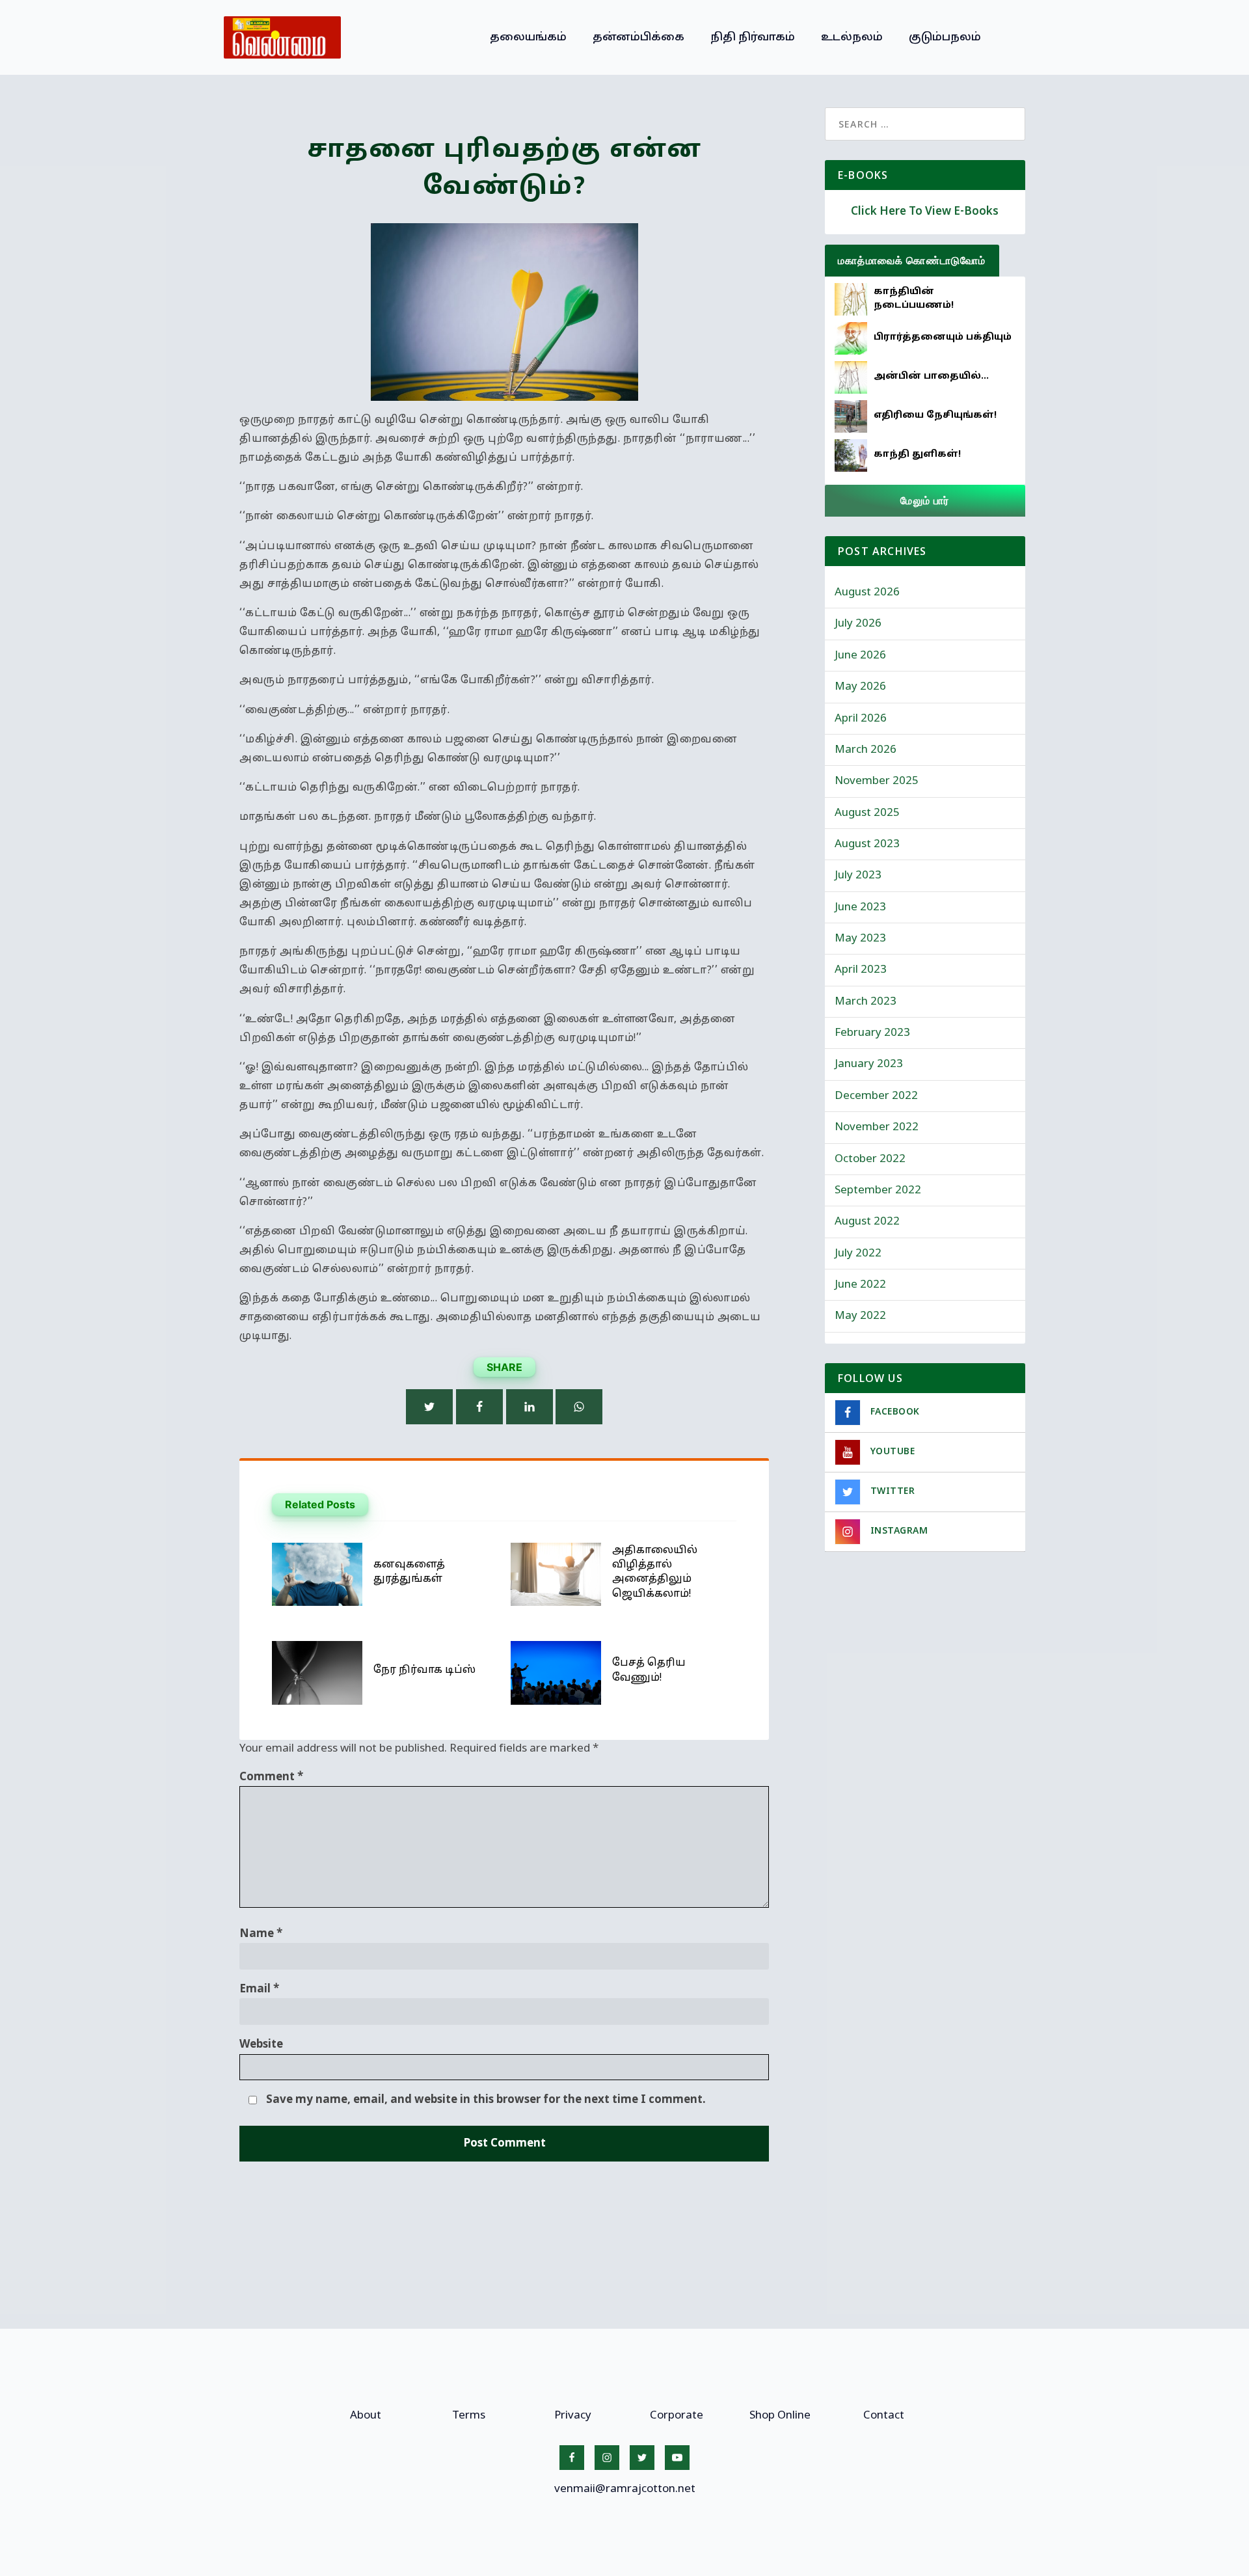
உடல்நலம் (852, 37)
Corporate (677, 2416)
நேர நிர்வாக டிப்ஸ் (424, 1670)
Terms (469, 2416)
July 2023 (858, 875)
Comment (271, 1777)
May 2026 (860, 687)
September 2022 (878, 1190)
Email (259, 1989)
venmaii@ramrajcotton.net (625, 2489)
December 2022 (876, 1096)
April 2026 (861, 719)
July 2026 (858, 624)
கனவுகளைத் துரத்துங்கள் (409, 1572)
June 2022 (860, 1285)
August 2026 (867, 592)
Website (261, 2045)
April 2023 (861, 970)
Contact (884, 2416)
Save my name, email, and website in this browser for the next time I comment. (486, 2100)
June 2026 (860, 656)
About (366, 2416)
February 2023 (872, 1033)
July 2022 (858, 1254)
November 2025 (877, 781)
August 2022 (867, 1222)
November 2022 (877, 1127)
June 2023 (860, 907)
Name (261, 1934)
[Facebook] (479, 1407)
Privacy (573, 2416)
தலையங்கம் (528, 37)
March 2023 (866, 1002)
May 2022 (860, 1316)
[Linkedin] (530, 1407)
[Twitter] (429, 1407)
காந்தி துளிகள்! (917, 454)
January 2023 (869, 1064)
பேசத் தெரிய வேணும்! (649, 1670)
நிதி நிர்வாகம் (753, 37)
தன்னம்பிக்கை (638, 37)
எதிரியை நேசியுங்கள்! (935, 415)
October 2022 (870, 1159)
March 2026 (866, 750)
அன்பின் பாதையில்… (931, 376)
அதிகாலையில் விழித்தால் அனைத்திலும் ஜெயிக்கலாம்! (655, 1572)
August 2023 (867, 844)
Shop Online (780, 2416)
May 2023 (860, 939)
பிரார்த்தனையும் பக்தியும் (943, 337)
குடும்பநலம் (945, 37)
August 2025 (867, 813)
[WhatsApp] (579, 1407)
